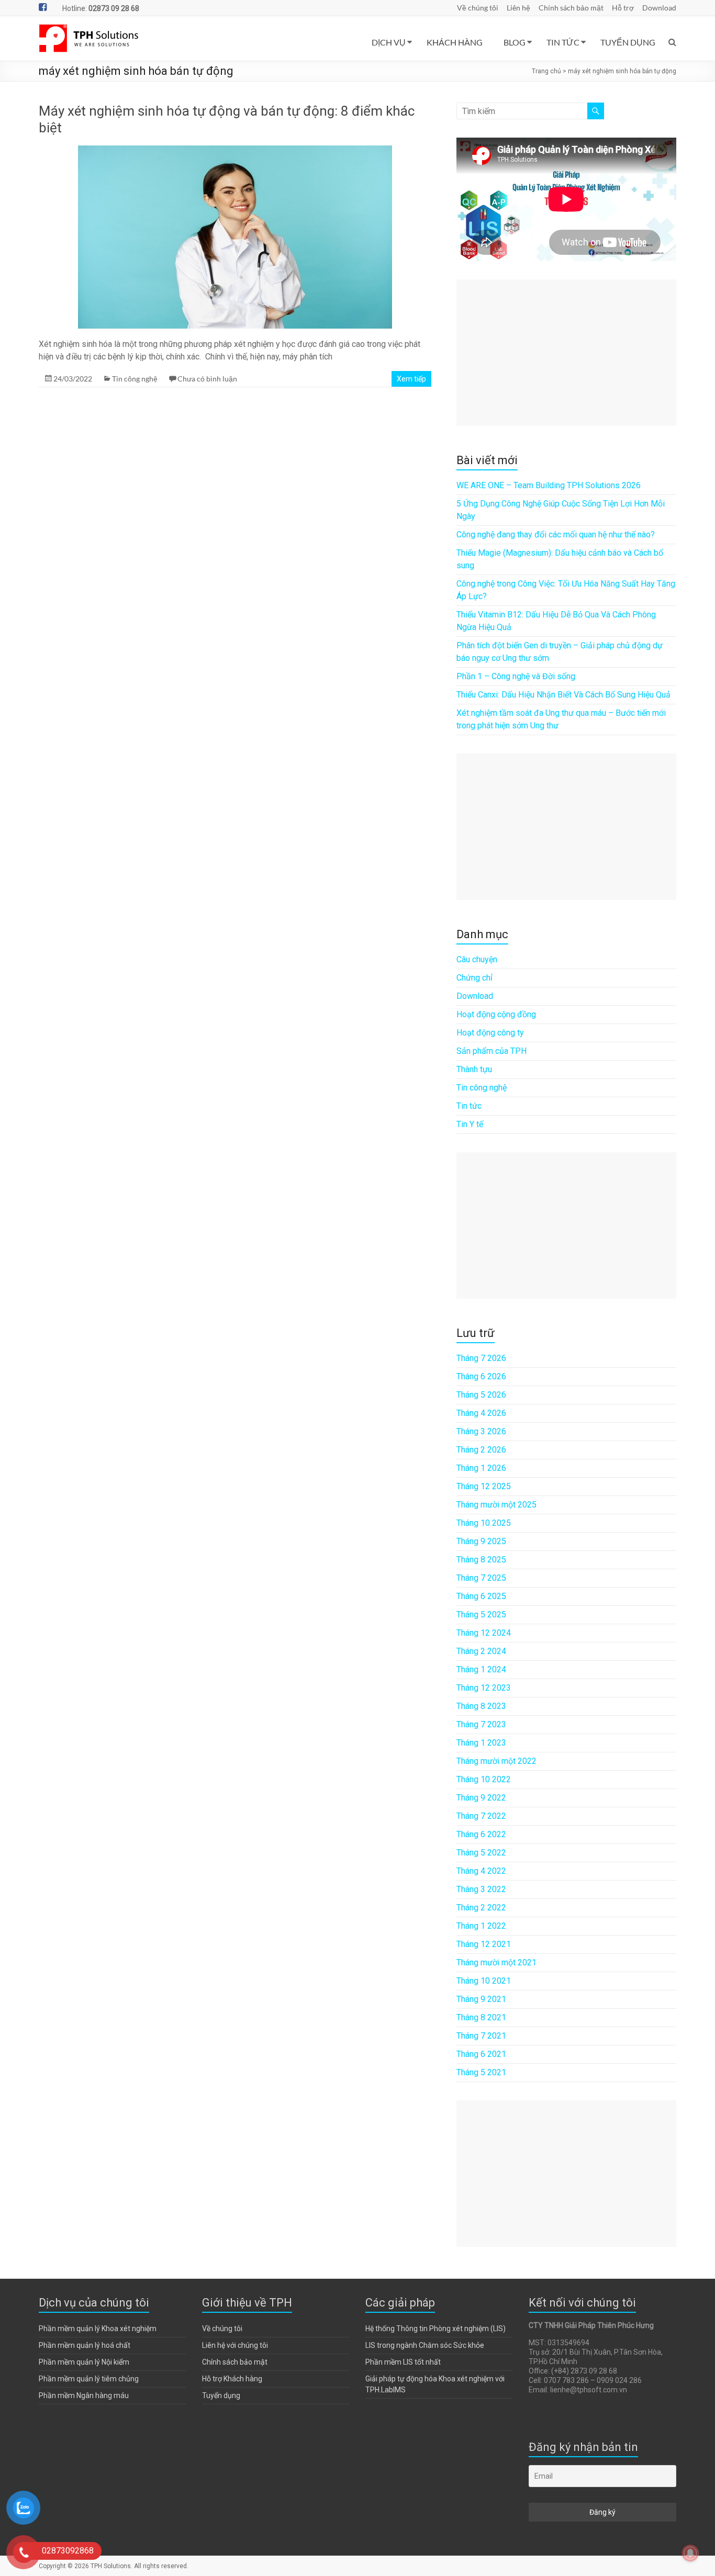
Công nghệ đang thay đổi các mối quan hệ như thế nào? (556, 535)
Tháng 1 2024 (481, 1669)
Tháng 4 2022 (481, 1871)
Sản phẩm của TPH (491, 1051)
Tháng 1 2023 (481, 1743)
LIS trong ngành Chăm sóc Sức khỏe (425, 2345)
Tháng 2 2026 (481, 1450)
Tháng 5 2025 (481, 1615)
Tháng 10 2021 (484, 1981)
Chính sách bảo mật (571, 8)
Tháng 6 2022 (481, 1834)
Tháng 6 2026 (481, 1376)
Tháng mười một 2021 (496, 1962)
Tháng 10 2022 (484, 1779)
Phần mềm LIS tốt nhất (403, 2362)
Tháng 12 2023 (484, 1688)
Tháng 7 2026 (481, 1358)
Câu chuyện (477, 959)
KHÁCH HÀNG (455, 42)
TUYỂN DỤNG (628, 42)
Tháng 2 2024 (481, 1651)
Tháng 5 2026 (481, 1395)
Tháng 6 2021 (481, 2054)
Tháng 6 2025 (481, 1596)
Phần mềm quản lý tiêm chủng (89, 2379)
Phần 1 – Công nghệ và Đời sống (516, 676)
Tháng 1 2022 (481, 1926)
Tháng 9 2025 (481, 1541)
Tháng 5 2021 (481, 2072)
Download (659, 8)
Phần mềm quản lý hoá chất (85, 2345)
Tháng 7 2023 (481, 1724)
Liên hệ (518, 8)
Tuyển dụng (221, 2395)
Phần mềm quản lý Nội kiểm (84, 2362)
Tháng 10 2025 (484, 1523)
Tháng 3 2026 (481, 1431)
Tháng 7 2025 (481, 1578)
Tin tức (469, 1106)
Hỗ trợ (623, 8)
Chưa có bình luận (207, 379)
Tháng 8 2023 (481, 1706)
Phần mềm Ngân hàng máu (84, 2395)
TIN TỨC (563, 42)
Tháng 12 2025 (484, 1486)
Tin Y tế (470, 1124)
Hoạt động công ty (490, 1033)
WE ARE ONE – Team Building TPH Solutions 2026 (549, 485)
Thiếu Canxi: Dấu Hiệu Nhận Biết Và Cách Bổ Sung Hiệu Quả (563, 695)
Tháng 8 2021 (481, 2017)
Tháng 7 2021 (481, 2036)
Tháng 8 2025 (481, 1560)
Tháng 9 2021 (481, 1999)
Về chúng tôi (478, 8)
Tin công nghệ (135, 379)
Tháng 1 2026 (481, 1468)
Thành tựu (474, 1069)
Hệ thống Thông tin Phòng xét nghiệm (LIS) (435, 2328)
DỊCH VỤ (389, 42)
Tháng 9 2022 (481, 1798)
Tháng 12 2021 (484, 1944)
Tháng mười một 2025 (496, 1505)
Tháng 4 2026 (481, 1413)
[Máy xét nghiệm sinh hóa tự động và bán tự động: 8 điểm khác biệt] (235, 150)
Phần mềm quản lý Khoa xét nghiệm (98, 2328)
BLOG (515, 42)
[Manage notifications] (690, 2553)
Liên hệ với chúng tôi (235, 2345)
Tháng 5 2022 (481, 1853)
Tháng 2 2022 (481, 1908)
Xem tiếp (411, 379)
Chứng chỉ (474, 978)
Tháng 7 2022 (481, 1816)
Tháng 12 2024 (484, 1633)
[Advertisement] (566, 353)
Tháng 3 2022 (481, 1889)
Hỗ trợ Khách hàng (232, 2379)
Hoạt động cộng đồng (496, 1014)
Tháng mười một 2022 (496, 1761)
